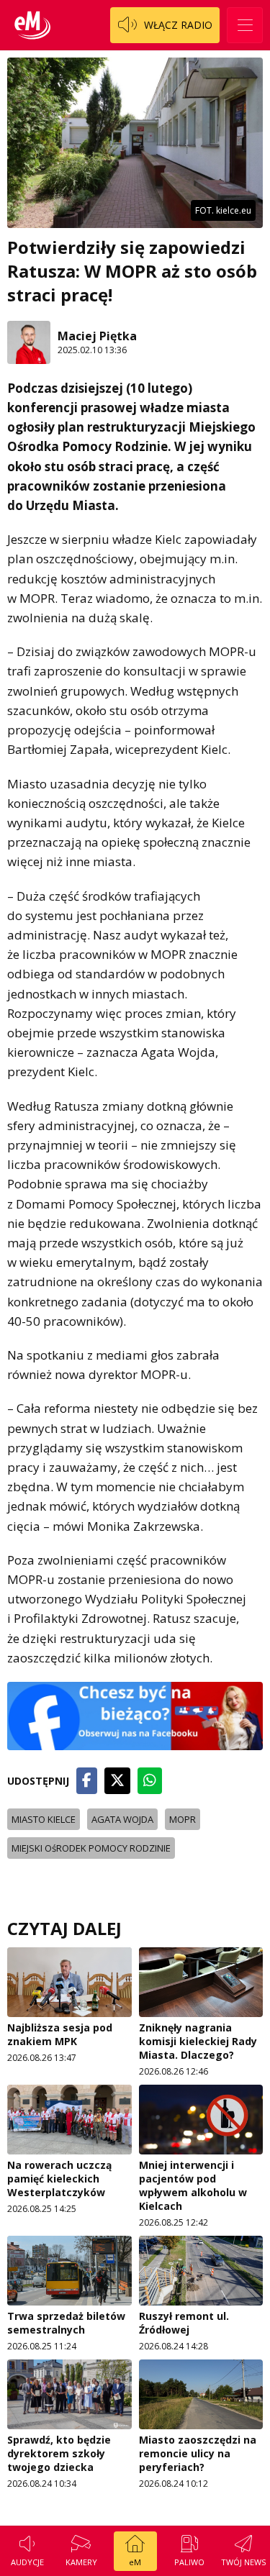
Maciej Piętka (97, 336)
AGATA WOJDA (122, 1819)
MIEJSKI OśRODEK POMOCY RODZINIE (91, 1848)
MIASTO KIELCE (44, 1819)
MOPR (183, 1819)
